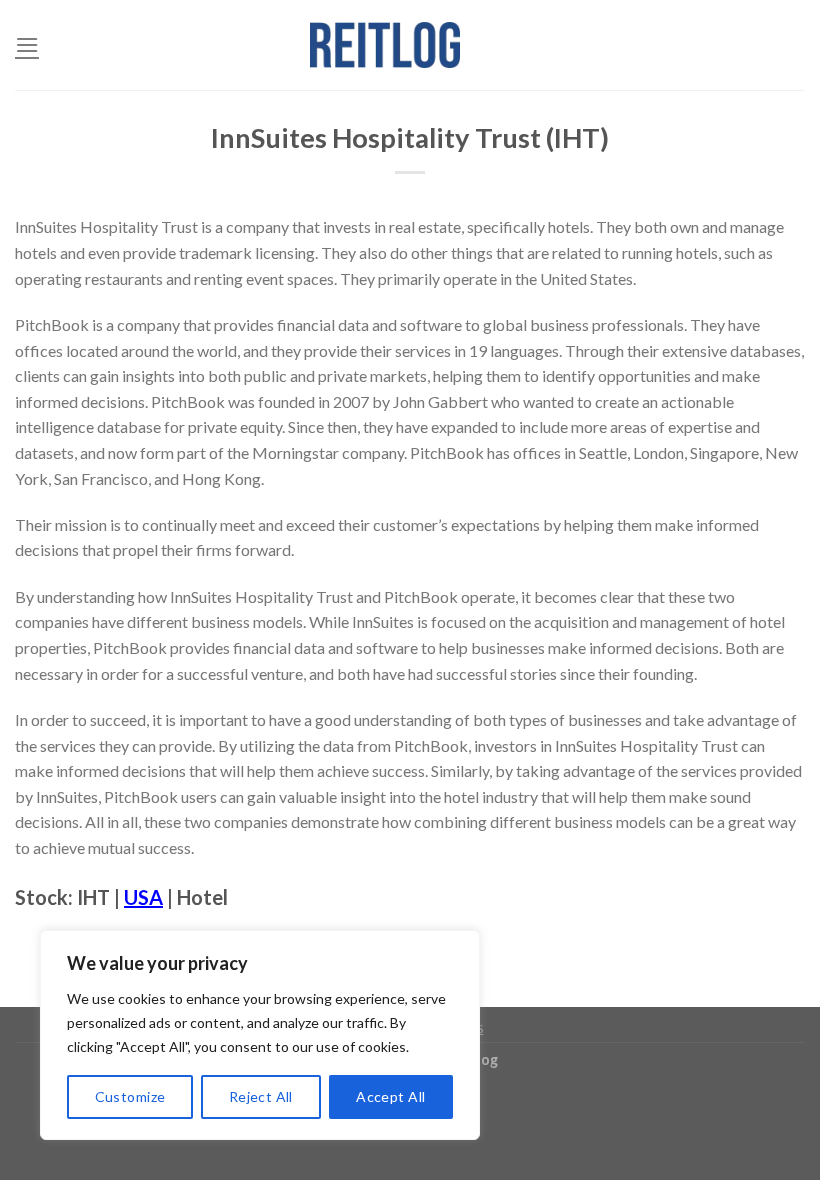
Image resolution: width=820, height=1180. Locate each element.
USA (143, 897)
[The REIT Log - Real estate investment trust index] (385, 45)
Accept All (390, 1096)
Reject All (261, 1096)
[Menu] (27, 44)
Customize (130, 1096)
